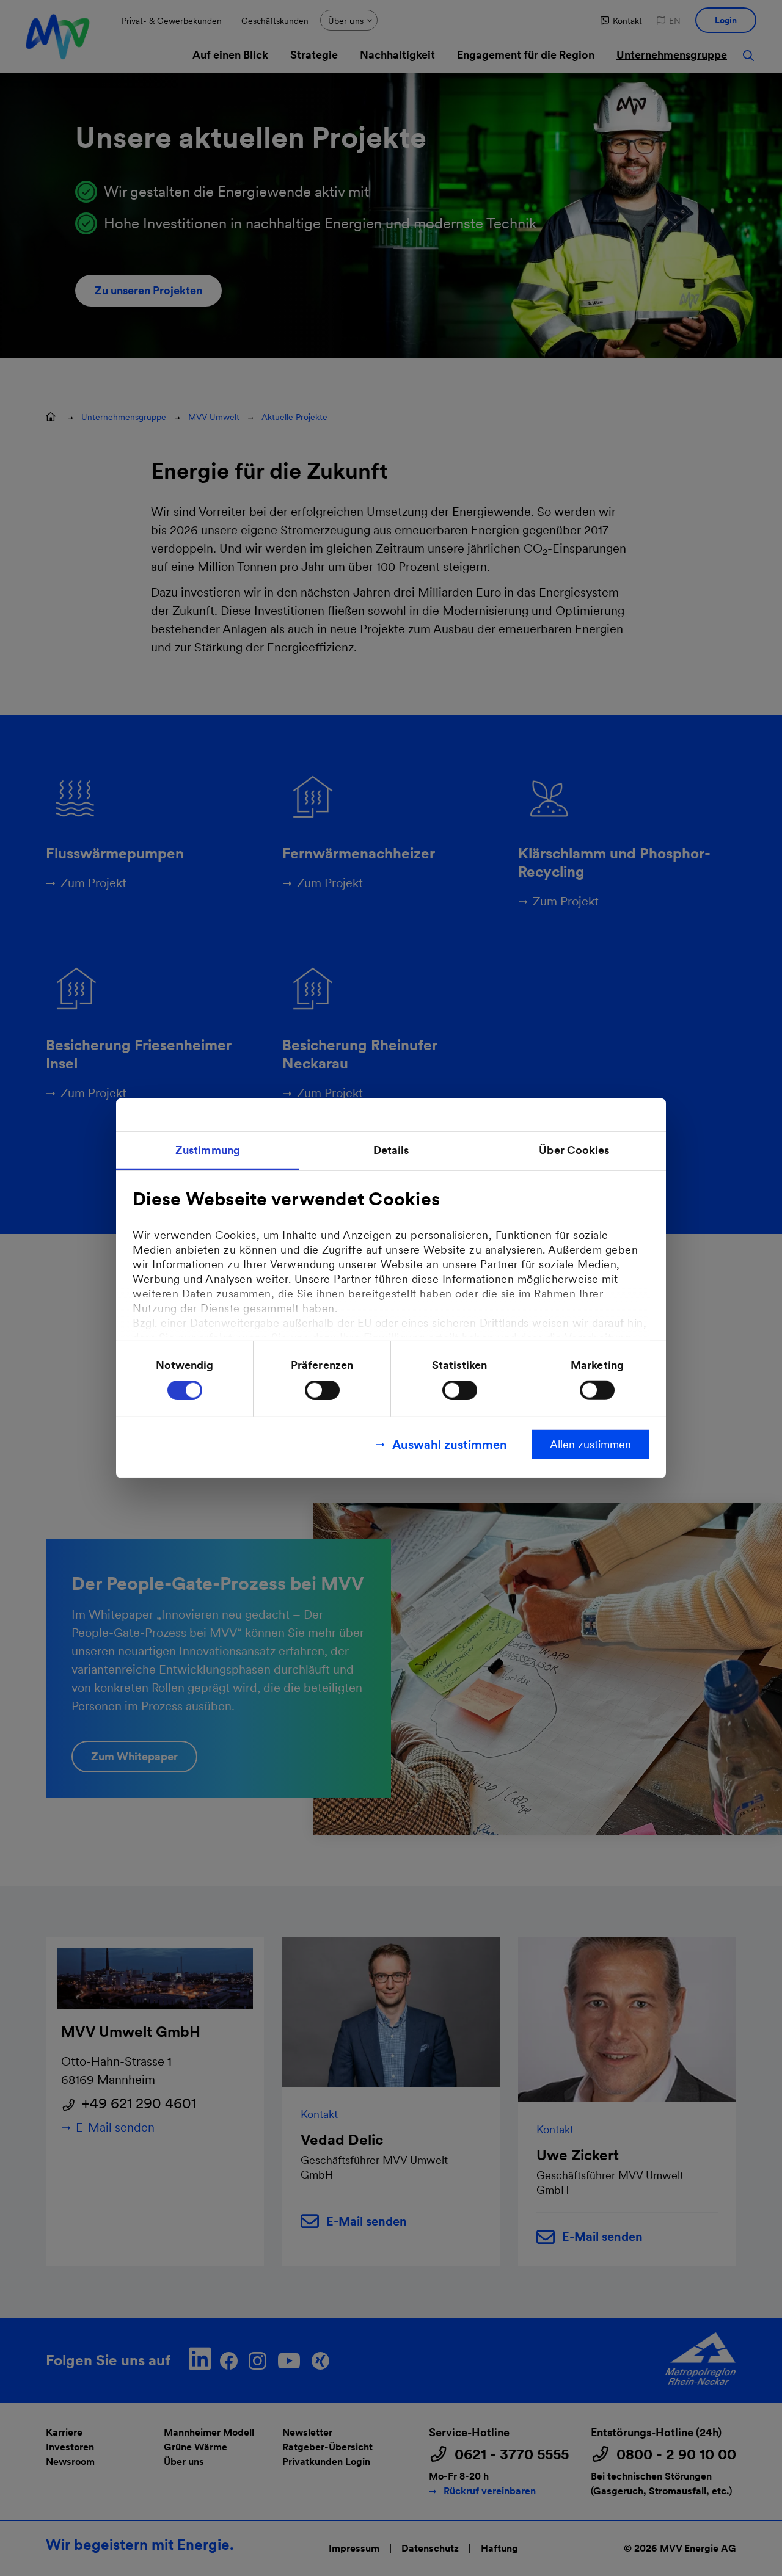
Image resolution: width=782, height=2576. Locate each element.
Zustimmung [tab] (208, 1149)
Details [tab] (391, 1149)
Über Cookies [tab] (574, 1149)
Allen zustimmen (590, 1444)
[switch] (322, 1390)
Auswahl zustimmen (450, 1445)
